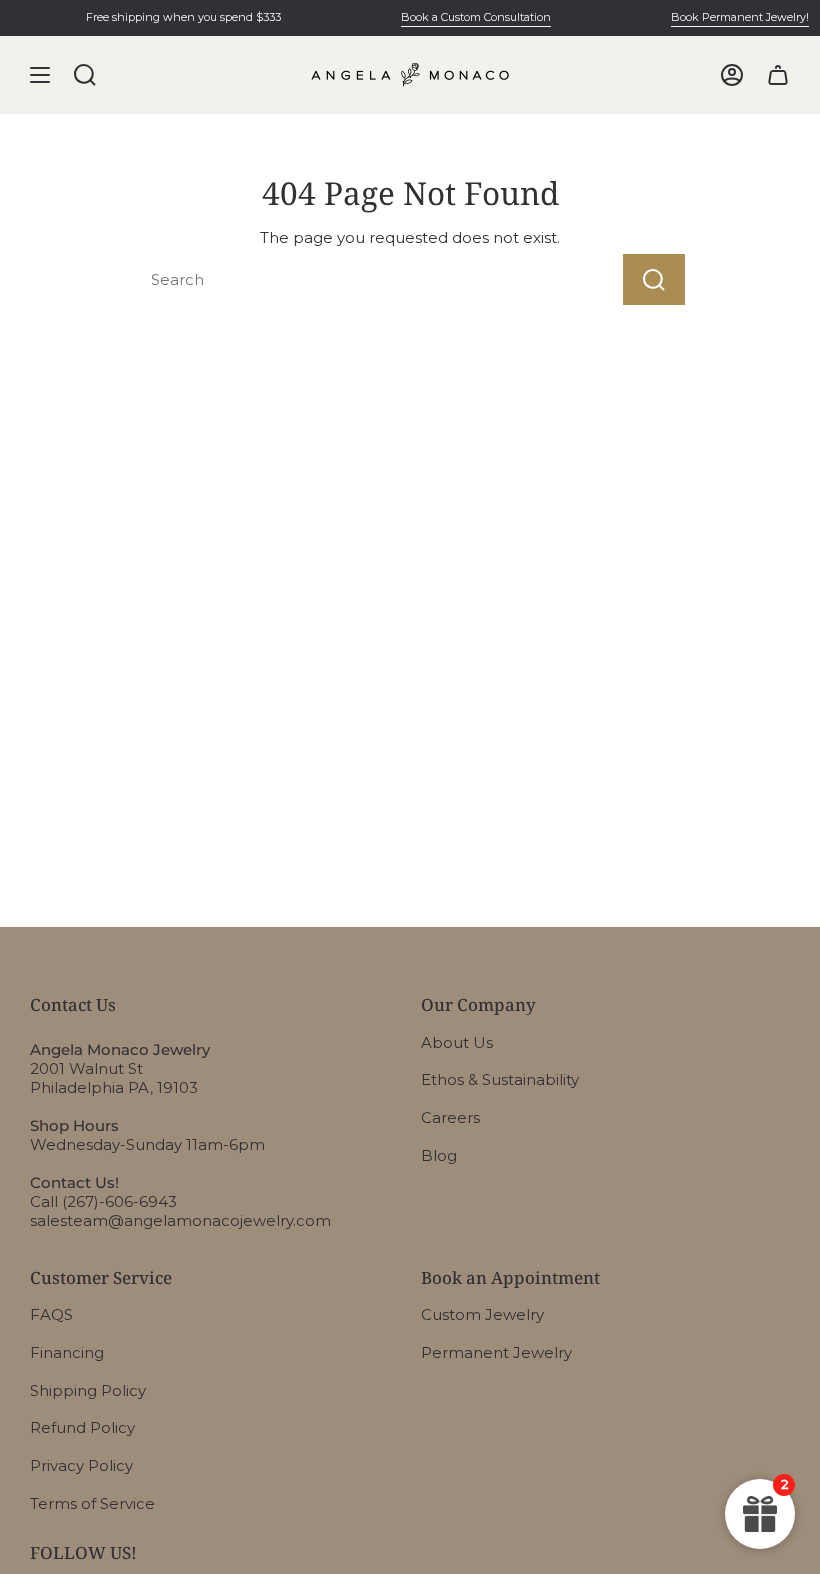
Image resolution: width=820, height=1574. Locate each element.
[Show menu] (40, 75)
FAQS (51, 1314)
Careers (450, 1117)
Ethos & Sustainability (500, 1079)
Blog (439, 1155)
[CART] (778, 75)
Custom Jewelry (482, 1314)
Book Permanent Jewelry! (733, 17)
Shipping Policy (88, 1390)
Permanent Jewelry (496, 1352)
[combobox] (345, 279)
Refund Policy (82, 1427)
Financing (67, 1352)
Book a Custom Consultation (469, 17)
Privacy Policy (81, 1465)
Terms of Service (92, 1503)
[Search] (654, 279)
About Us (457, 1042)
